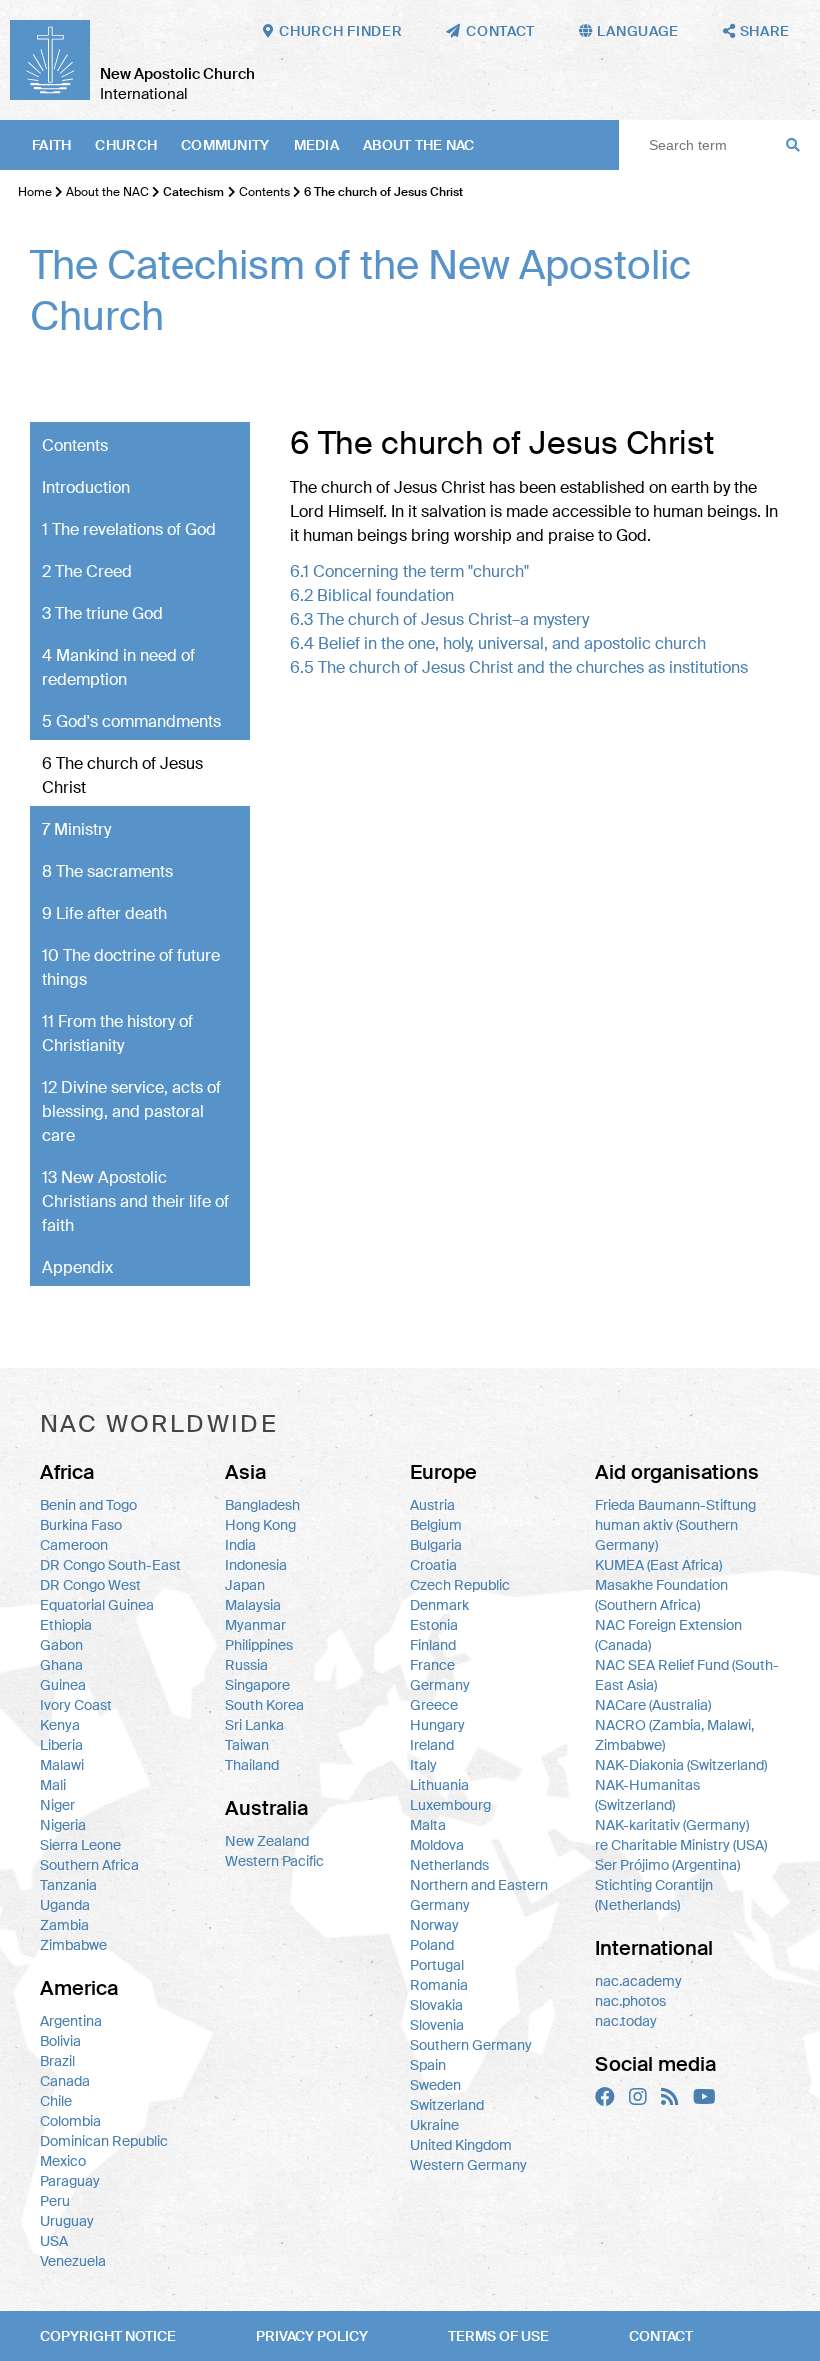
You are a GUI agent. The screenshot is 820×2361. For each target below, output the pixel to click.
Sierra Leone (80, 1845)
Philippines (259, 1645)
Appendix (77, 1267)
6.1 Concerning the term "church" (409, 571)
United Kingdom (461, 2145)
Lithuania (439, 1785)
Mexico (63, 2161)
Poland (432, 1945)
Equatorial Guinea (97, 1605)
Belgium (436, 1525)
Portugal (437, 1965)
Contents (264, 192)
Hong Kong (260, 1525)
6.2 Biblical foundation (372, 595)
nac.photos (630, 2001)
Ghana (61, 1665)
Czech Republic (460, 1585)
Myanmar (255, 1625)
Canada (65, 2081)
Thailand (252, 1765)
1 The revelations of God (129, 529)
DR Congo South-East (110, 1565)
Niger (57, 1805)
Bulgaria (436, 1545)
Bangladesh (262, 1505)
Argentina (71, 2021)
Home (35, 192)
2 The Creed (87, 571)
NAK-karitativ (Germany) (672, 1825)
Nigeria (63, 1825)
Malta (428, 1825)
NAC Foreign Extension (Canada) (668, 1635)
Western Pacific (274, 1861)
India (240, 1545)
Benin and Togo (88, 1505)
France (432, 1665)
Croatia (433, 1565)
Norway (434, 1925)
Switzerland (447, 2105)
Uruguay (67, 2221)
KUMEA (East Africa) (658, 1565)
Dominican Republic (104, 2141)
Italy (423, 1765)
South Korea (264, 1705)
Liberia (61, 1745)
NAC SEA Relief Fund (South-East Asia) (687, 1675)
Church (126, 145)
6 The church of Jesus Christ (122, 775)
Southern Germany (471, 2045)
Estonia (434, 1625)
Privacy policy (312, 2336)
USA (54, 2241)
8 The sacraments (107, 871)
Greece (434, 1705)
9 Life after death (104, 913)
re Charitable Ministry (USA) (681, 1845)
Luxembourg (450, 1805)
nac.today (626, 2021)
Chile (56, 2101)
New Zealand (267, 1841)
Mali (53, 1785)
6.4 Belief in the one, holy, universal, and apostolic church (498, 643)
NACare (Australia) (653, 1705)
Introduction (86, 487)
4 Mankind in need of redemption (118, 667)
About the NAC (419, 145)
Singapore (257, 1685)
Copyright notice (108, 2336)
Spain (428, 2065)
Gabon (61, 1645)
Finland (433, 1645)
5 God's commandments (131, 721)
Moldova (437, 1845)
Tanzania (68, 1885)
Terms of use (498, 2336)
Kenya (60, 1725)
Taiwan (247, 1745)
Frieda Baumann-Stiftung (675, 1505)
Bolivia (60, 2041)
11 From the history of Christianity (117, 1033)
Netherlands (449, 1865)
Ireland (432, 1745)
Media (316, 145)
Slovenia (437, 2025)
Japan (245, 1585)
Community (225, 145)
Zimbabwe (73, 1945)
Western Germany (468, 2165)
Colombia (70, 2121)
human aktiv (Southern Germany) (666, 1535)
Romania (439, 1985)
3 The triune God (102, 613)
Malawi (62, 1765)
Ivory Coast (76, 1705)
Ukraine (434, 2125)
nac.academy (638, 1981)
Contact (661, 2336)
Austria (432, 1505)
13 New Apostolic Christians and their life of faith (135, 1201)
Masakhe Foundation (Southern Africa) (661, 1595)
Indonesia (256, 1565)
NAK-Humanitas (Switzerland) (647, 1795)
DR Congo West (90, 1585)
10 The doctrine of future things (131, 967)
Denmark (439, 1605)
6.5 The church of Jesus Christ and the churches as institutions (519, 667)
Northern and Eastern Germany (479, 1895)
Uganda (65, 1905)
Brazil (57, 2061)
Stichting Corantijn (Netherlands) (654, 1895)
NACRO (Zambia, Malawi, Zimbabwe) (674, 1735)
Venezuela (73, 2261)
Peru (55, 2201)
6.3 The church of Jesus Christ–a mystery (439, 619)
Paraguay (70, 2181)
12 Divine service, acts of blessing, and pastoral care (131, 1111)
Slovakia (436, 2005)
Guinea (63, 1685)
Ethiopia (66, 1625)
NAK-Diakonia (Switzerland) (681, 1765)
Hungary (437, 1725)
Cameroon (74, 1545)
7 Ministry (76, 829)
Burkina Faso (81, 1525)
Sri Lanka (254, 1725)
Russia (246, 1665)
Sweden (435, 2085)
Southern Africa (89, 1865)
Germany (440, 1685)
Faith (51, 145)
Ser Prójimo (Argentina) (667, 1865)
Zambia (64, 1925)
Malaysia (253, 1605)
